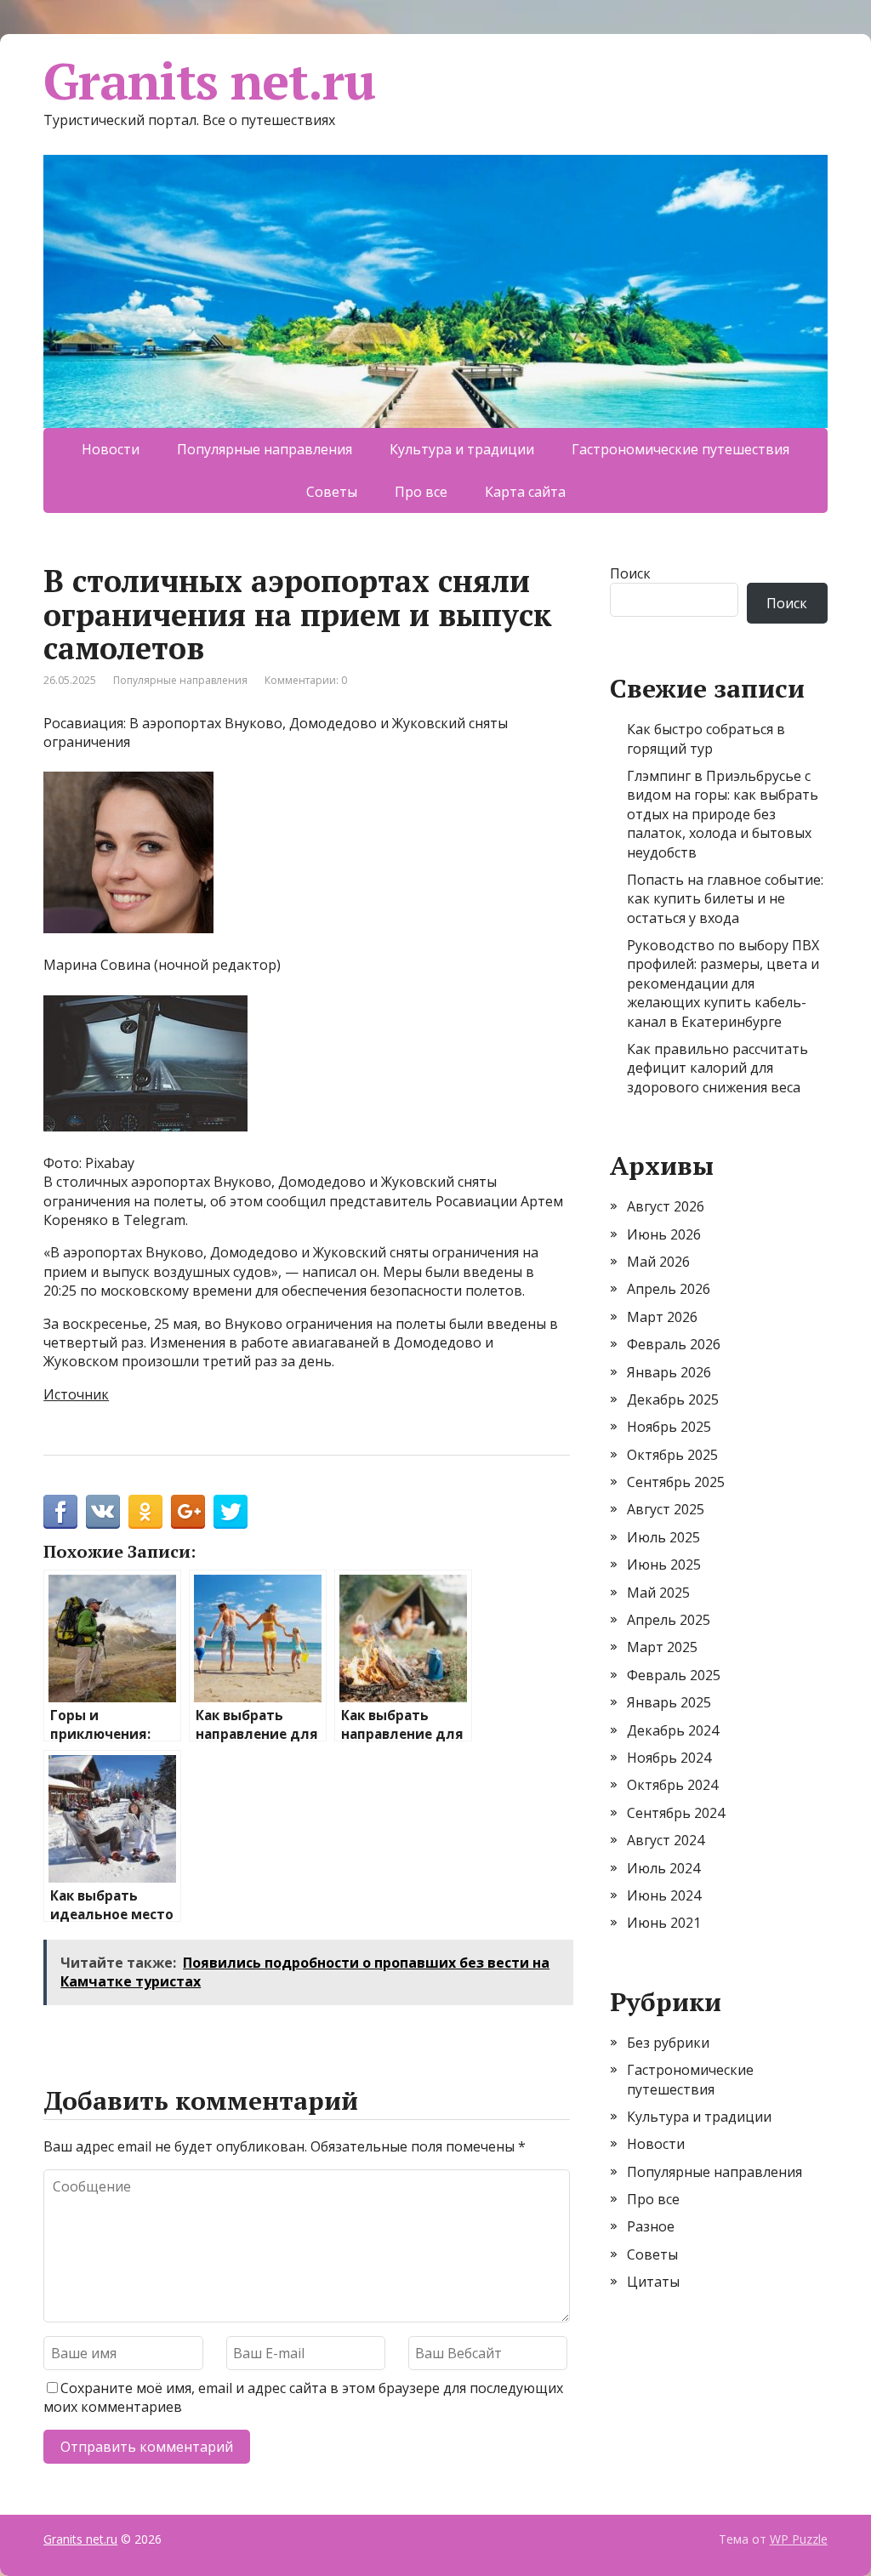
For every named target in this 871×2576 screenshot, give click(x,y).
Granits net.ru (209, 81)
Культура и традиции (462, 449)
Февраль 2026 (674, 1344)
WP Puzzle (799, 2539)
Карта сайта (525, 492)
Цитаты (653, 2282)
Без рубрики (668, 2043)
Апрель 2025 (669, 1620)
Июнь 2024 (664, 1895)
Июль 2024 (663, 1868)
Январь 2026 (669, 1372)
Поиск (630, 573)
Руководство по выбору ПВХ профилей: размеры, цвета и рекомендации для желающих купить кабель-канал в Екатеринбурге (723, 983)
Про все (421, 492)
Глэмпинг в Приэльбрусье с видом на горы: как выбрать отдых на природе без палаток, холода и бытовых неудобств (723, 814)
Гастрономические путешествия (680, 449)
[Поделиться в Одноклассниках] (145, 1512)
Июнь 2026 (664, 1234)
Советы (332, 492)
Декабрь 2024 (673, 1730)
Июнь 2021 (664, 1923)
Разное (651, 2226)
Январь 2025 (669, 1702)
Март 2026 (662, 1317)
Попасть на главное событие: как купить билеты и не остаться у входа (725, 899)
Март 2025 (662, 1647)
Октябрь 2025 (672, 1455)
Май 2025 (658, 1593)
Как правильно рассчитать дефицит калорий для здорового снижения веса (717, 1068)
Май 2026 (658, 1262)
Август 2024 (666, 1840)
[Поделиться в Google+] (188, 1512)
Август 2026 (666, 1206)
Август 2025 (666, 1509)
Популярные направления (265, 449)
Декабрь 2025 (673, 1399)
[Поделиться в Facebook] (60, 1512)
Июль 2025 (663, 1537)
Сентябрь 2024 (676, 1813)
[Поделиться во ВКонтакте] (103, 1512)
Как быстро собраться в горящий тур (706, 738)
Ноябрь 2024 (669, 1758)
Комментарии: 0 (306, 680)
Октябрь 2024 (672, 1785)
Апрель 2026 (669, 1289)
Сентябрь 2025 (676, 1482)
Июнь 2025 (664, 1564)
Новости (111, 449)
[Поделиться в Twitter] (231, 1512)
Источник (76, 1394)
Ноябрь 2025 (669, 1427)
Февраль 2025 (674, 1675)
